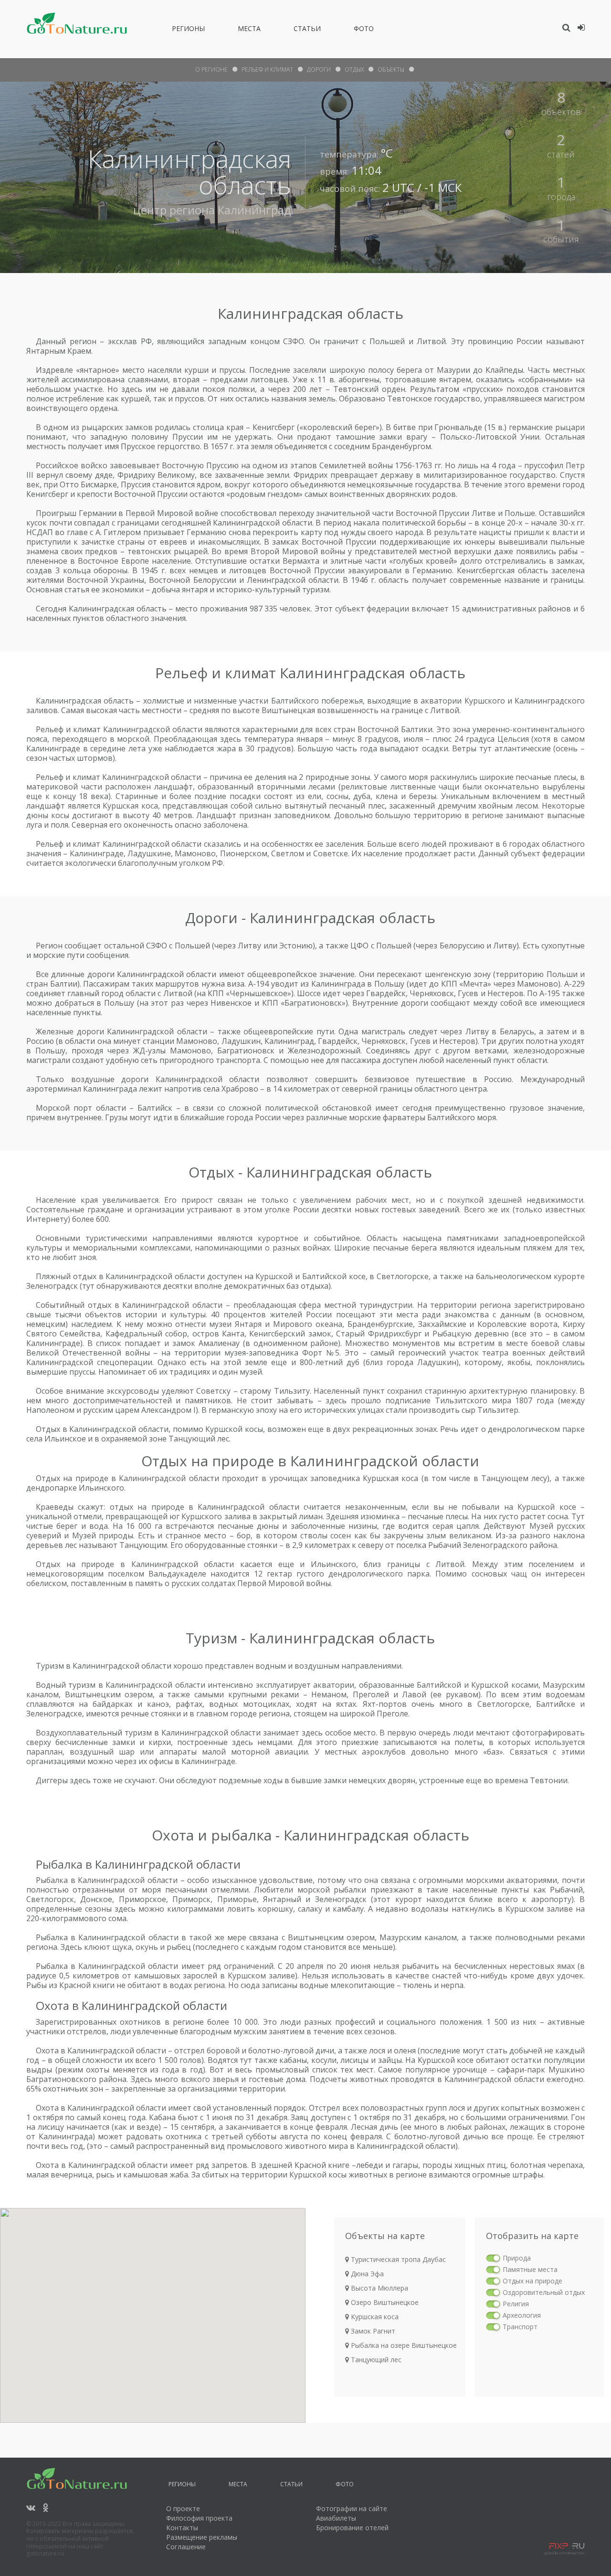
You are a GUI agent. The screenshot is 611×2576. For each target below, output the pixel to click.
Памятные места (530, 2269)
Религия (516, 2304)
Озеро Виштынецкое (384, 2302)
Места (249, 30)
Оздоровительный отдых (544, 2292)
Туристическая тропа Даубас (397, 2259)
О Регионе (211, 69)
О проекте (183, 2508)
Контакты (182, 2528)
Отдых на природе (532, 2281)
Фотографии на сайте (352, 2508)
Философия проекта (199, 2518)
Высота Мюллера (379, 2288)
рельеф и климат (267, 69)
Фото (364, 30)
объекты (391, 69)
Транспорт (520, 2327)
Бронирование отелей (352, 2528)
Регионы (188, 30)
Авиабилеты (336, 2518)
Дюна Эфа (366, 2274)
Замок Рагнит (372, 2331)
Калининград (254, 210)
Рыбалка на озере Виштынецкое (403, 2345)
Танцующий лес (375, 2360)
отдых (354, 69)
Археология (522, 2315)
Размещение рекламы (202, 2537)
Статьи (307, 30)
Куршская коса (374, 2317)
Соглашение (186, 2547)
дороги (319, 69)
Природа (517, 2258)
